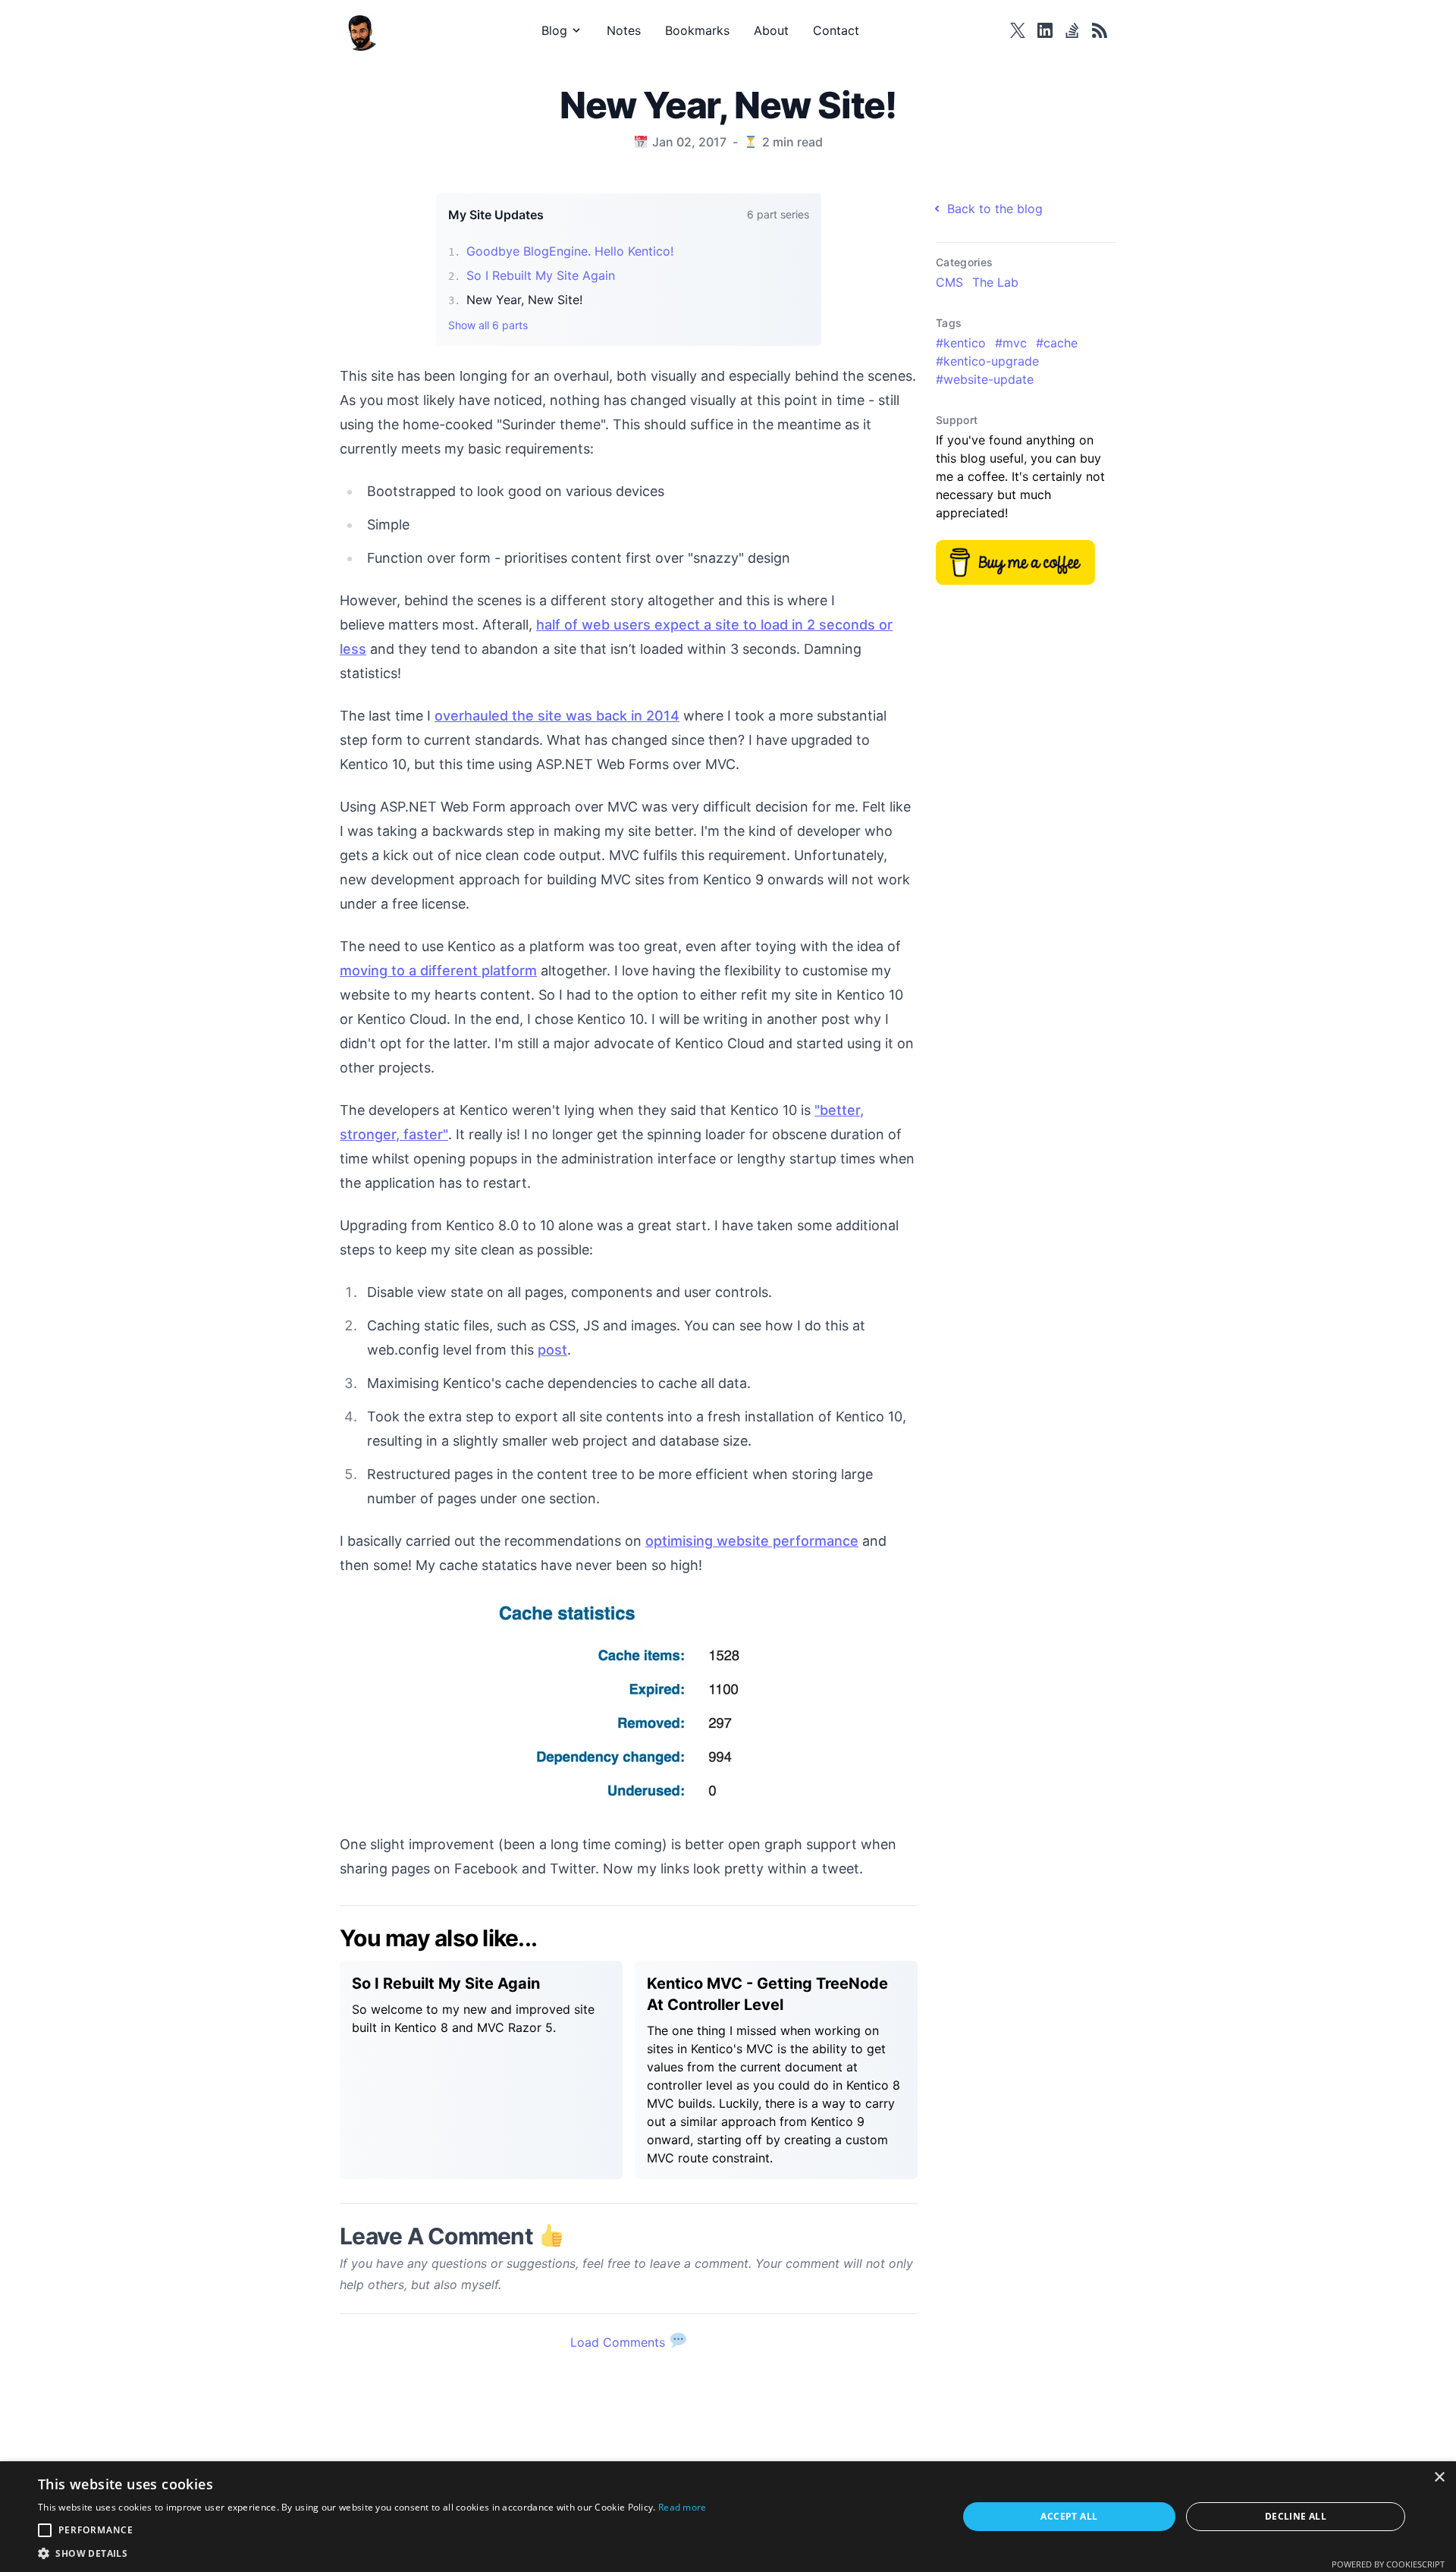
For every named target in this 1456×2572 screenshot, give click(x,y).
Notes (624, 30)
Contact (836, 30)
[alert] (728, 2517)
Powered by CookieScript (1388, 2564)
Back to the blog (995, 209)
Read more (682, 2507)
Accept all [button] (1069, 2516)
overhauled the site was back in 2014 (557, 716)
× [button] (1439, 2478)
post (552, 1350)
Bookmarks (697, 30)
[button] (372, 2553)
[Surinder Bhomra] (365, 30)
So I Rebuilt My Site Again (541, 275)
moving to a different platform (438, 970)
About (771, 30)
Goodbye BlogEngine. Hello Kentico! (570, 251)
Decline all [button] (1296, 2516)
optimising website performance (752, 1541)
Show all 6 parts (488, 325)
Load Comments (620, 2342)
